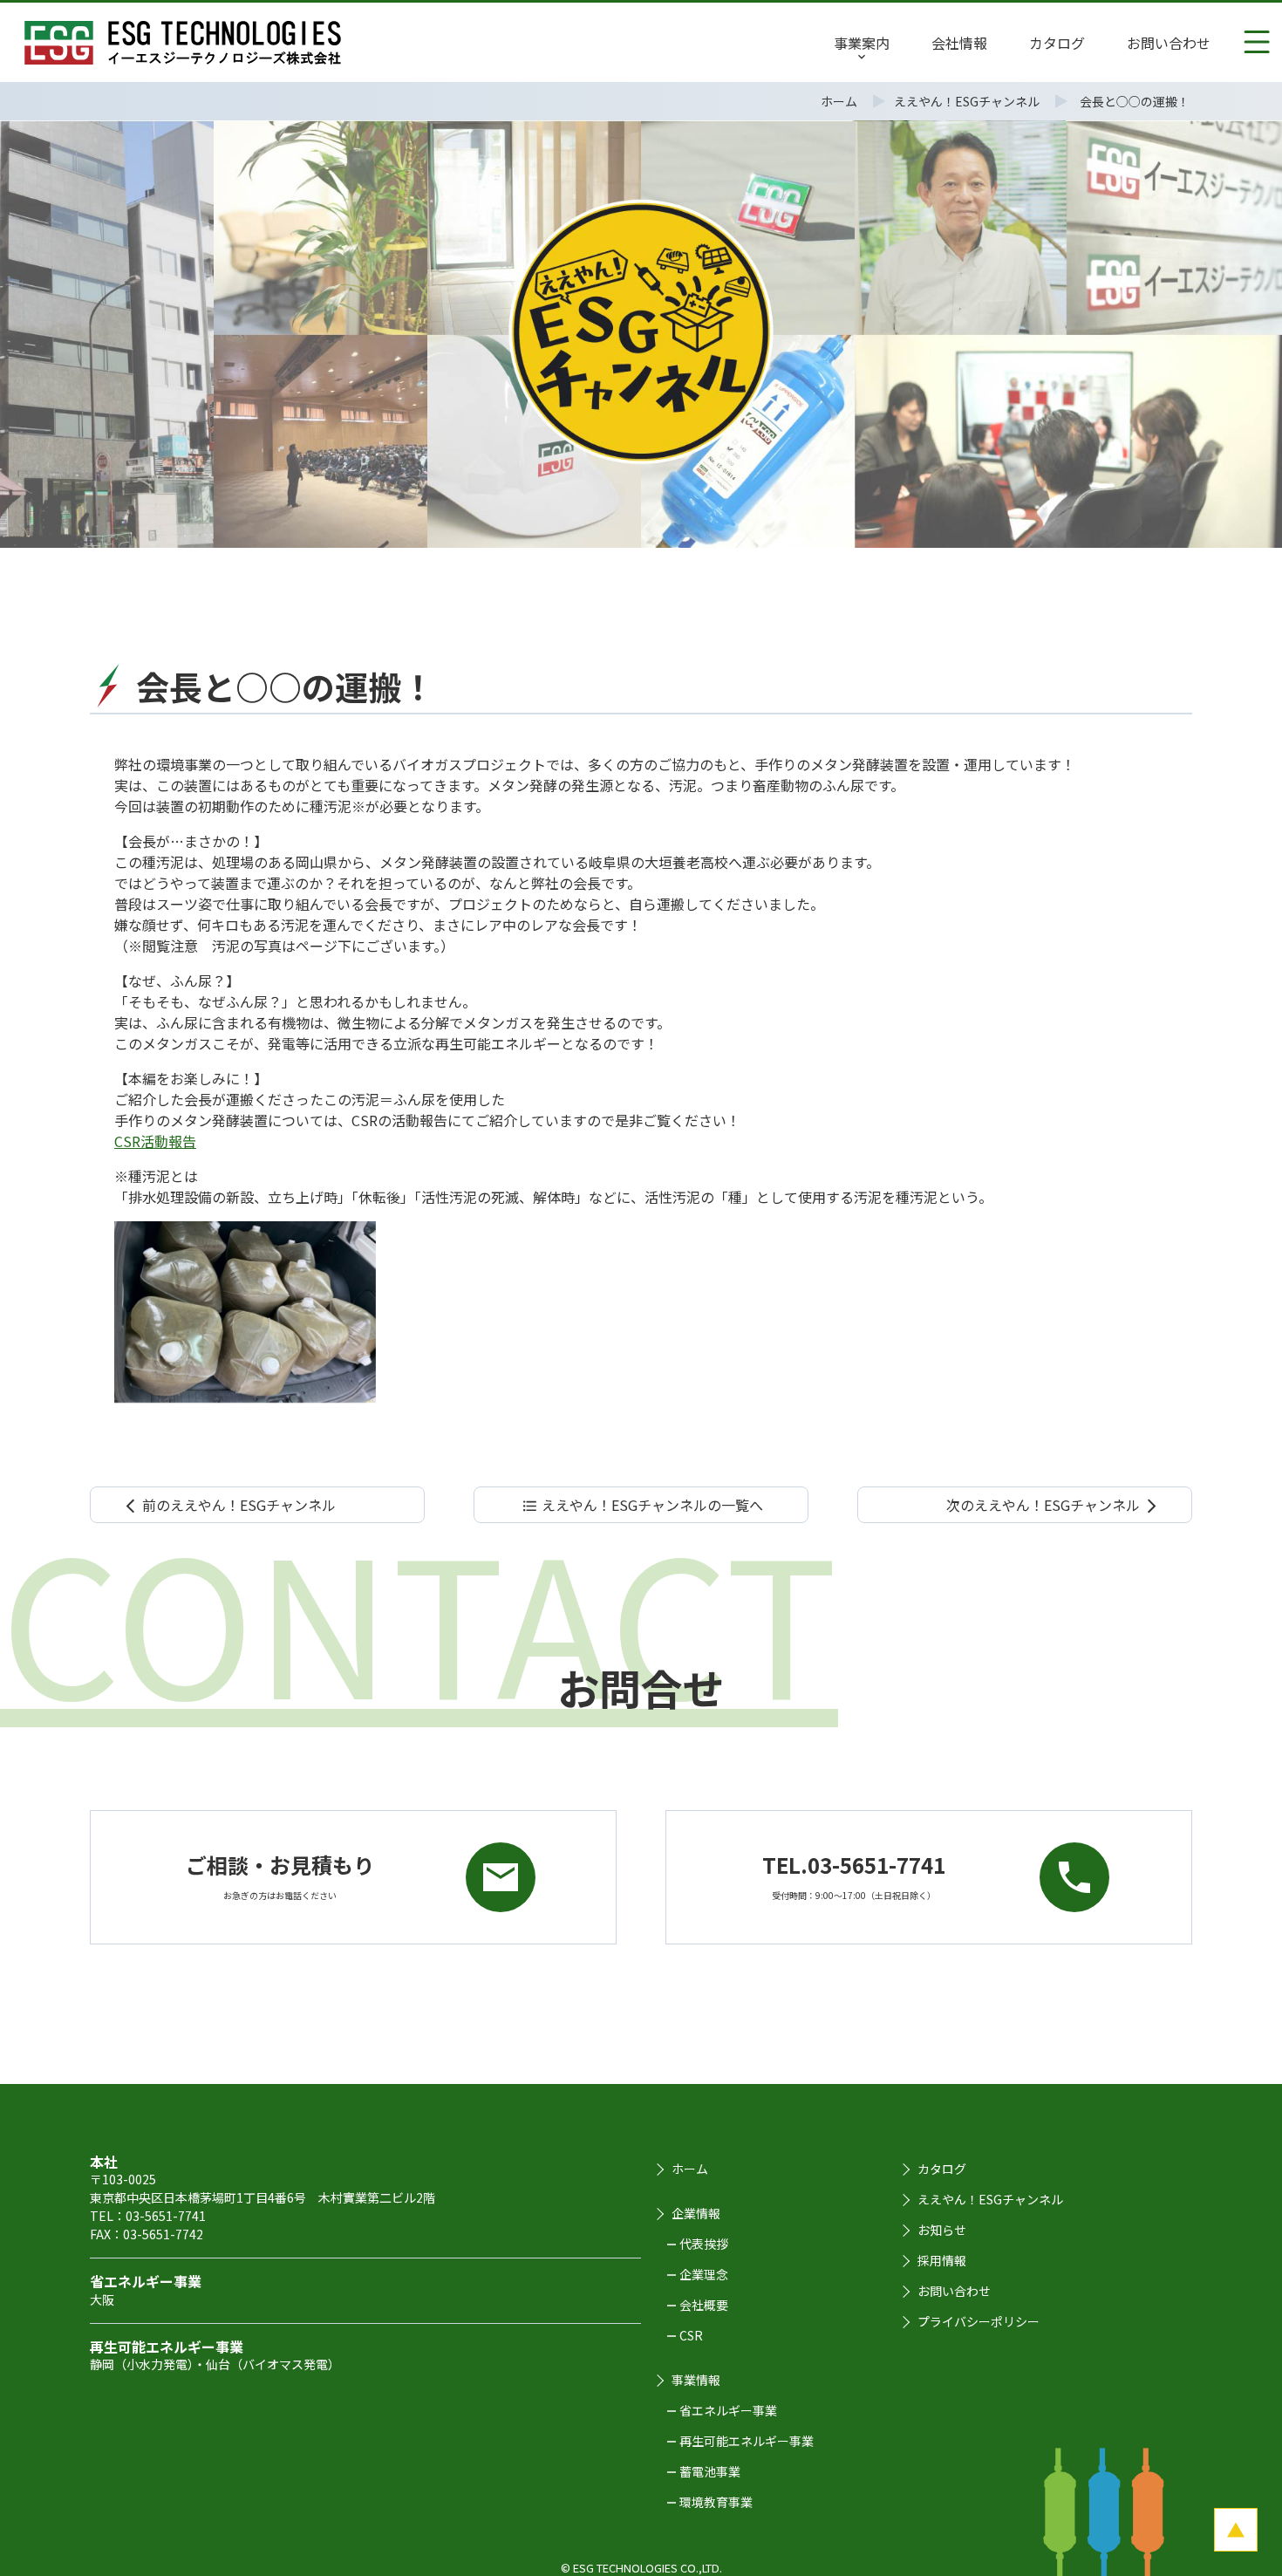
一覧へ (642, 1505)
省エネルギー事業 (728, 2410)
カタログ (942, 2169)
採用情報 (942, 2260)
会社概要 (704, 2305)
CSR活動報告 (155, 1141)
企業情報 (696, 2213)
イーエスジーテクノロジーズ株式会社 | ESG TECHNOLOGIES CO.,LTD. (183, 43)
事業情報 (696, 2380)
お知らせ (942, 2230)
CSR (691, 2335)
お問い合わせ (954, 2291)
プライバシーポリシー (979, 2321)
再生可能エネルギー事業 (747, 2441)
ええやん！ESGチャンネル (990, 2199)
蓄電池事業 (710, 2471)
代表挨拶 (704, 2244)
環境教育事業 (716, 2502)
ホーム (690, 2169)
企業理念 (704, 2274)
